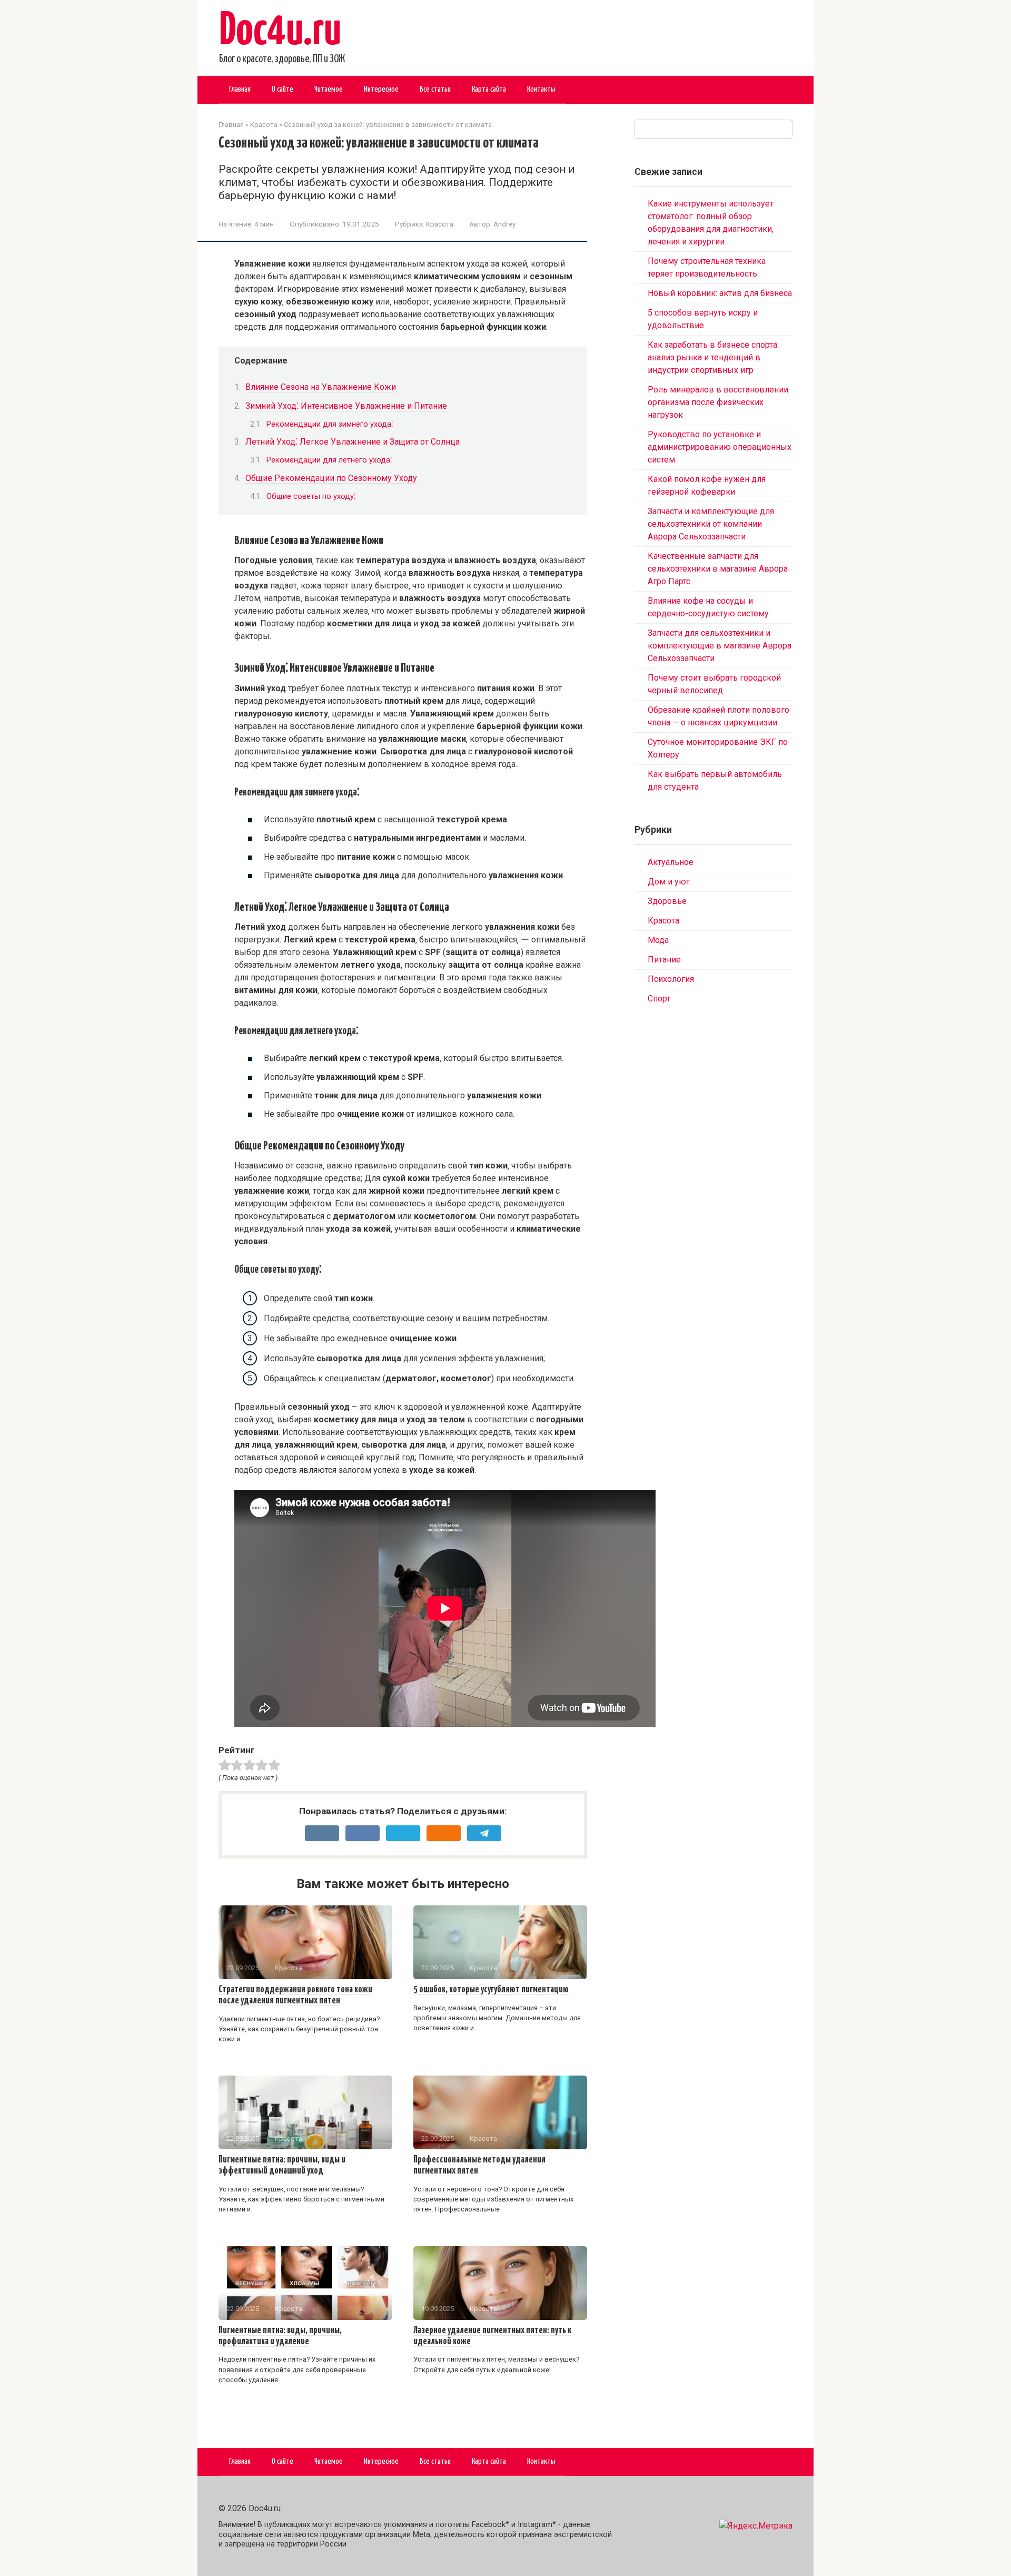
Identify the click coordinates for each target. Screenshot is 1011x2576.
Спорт (659, 999)
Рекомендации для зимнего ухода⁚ (330, 424)
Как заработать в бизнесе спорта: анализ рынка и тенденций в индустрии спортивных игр (713, 357)
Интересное (381, 89)
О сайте (283, 89)
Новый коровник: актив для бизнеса (720, 293)
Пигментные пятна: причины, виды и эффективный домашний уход (282, 2165)
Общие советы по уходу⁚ (311, 496)
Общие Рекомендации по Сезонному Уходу (331, 478)
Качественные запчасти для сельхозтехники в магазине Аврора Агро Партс (718, 569)
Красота (440, 224)
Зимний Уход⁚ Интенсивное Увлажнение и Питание (346, 406)
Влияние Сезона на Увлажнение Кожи (321, 387)
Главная (240, 89)
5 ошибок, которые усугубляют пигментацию (491, 1990)
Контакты (541, 89)
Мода (658, 940)
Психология (671, 979)
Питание (664, 960)
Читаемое (329, 89)
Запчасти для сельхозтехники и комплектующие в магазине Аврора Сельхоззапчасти (720, 646)
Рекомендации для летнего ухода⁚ (329, 460)
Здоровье (667, 901)
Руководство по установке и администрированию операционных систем (720, 447)
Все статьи (435, 89)
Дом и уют (669, 882)
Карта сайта (489, 89)
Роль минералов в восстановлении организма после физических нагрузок (718, 402)
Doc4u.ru (280, 32)
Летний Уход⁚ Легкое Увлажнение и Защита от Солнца (353, 442)
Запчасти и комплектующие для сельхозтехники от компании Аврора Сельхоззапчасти (711, 524)
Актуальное (671, 862)
